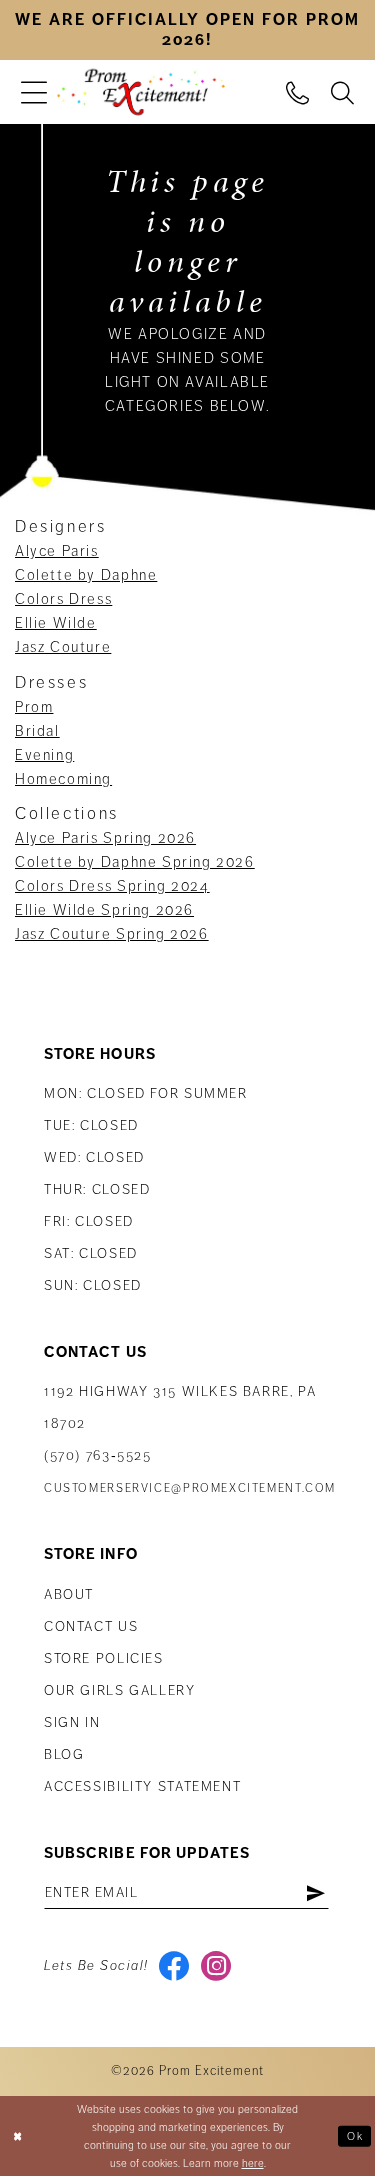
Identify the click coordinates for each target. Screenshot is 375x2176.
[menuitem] (34, 92)
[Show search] (342, 92)
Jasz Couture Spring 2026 (112, 934)
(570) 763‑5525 (98, 1455)
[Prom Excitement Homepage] (141, 92)
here (253, 2163)
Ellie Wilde (56, 623)
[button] (34, 92)
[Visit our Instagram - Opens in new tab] (216, 1966)
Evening (44, 755)
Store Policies (104, 1658)
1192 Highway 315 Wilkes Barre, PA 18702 (180, 1407)
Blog (64, 1754)
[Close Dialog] (17, 2136)
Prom (34, 707)
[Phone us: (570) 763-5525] (297, 92)
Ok (355, 2135)
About (69, 1594)
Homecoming (63, 779)
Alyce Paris (57, 551)
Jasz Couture (63, 647)
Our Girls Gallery (120, 1690)
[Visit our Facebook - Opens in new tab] (174, 1966)
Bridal (37, 731)
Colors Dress (63, 599)
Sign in (72, 1722)
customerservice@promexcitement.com (190, 1488)
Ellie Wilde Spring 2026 (104, 910)
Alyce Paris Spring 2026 (105, 838)
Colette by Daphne (86, 575)
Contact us (91, 1626)
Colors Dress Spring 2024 (112, 886)
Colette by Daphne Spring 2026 (135, 862)
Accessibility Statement (142, 1786)
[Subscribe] (315, 1893)
